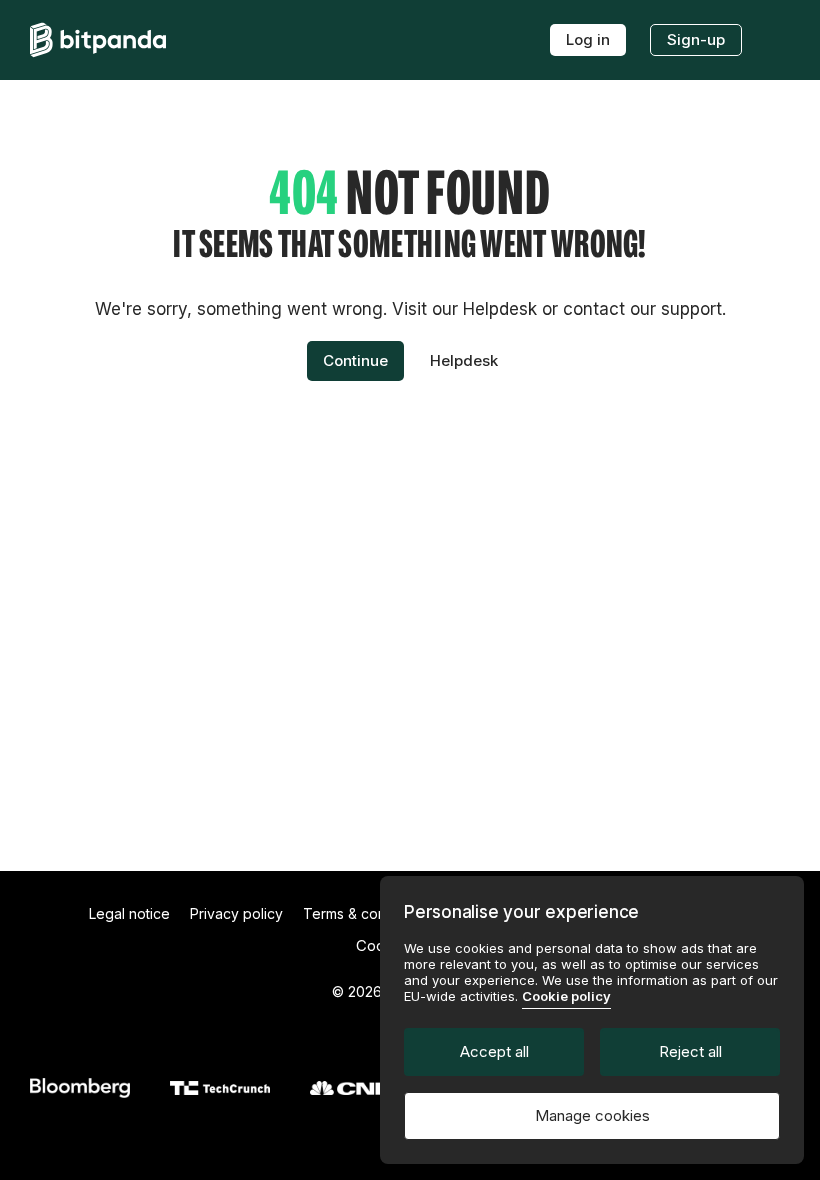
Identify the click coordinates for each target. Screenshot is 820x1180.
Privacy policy (236, 913)
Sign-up (696, 39)
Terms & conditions (366, 913)
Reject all (690, 1051)
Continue (355, 360)
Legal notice (129, 913)
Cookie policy (566, 996)
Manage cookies (592, 1115)
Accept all (494, 1051)
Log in (588, 39)
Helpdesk (464, 360)
